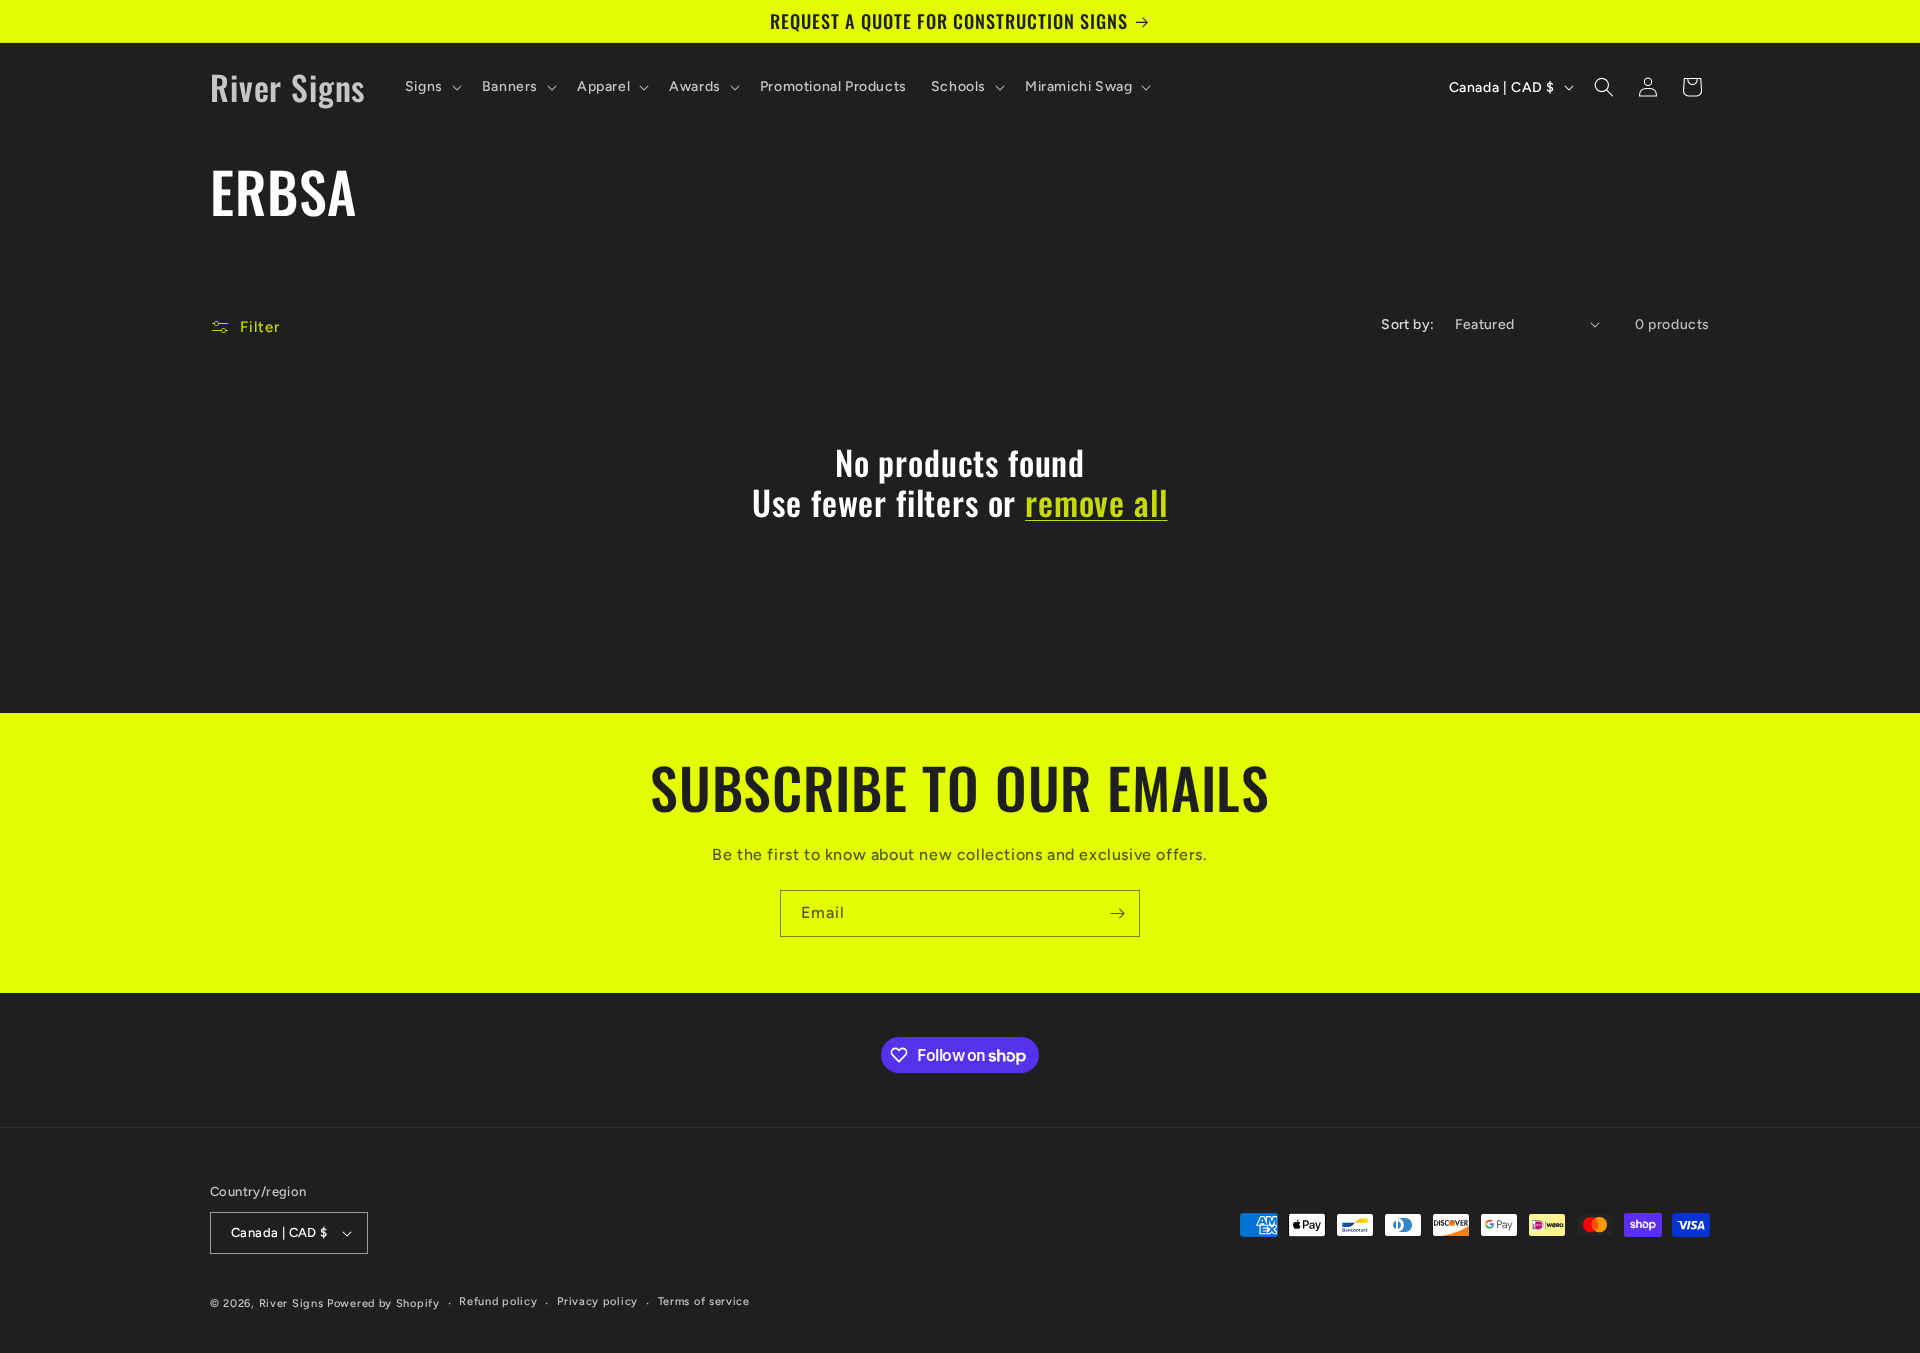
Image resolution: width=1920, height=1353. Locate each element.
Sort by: (1407, 324)
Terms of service (704, 1301)
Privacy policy (597, 1301)
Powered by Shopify (383, 1303)
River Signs (291, 1303)
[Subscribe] (1117, 913)
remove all (1096, 502)
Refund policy (498, 1301)
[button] (431, 87)
